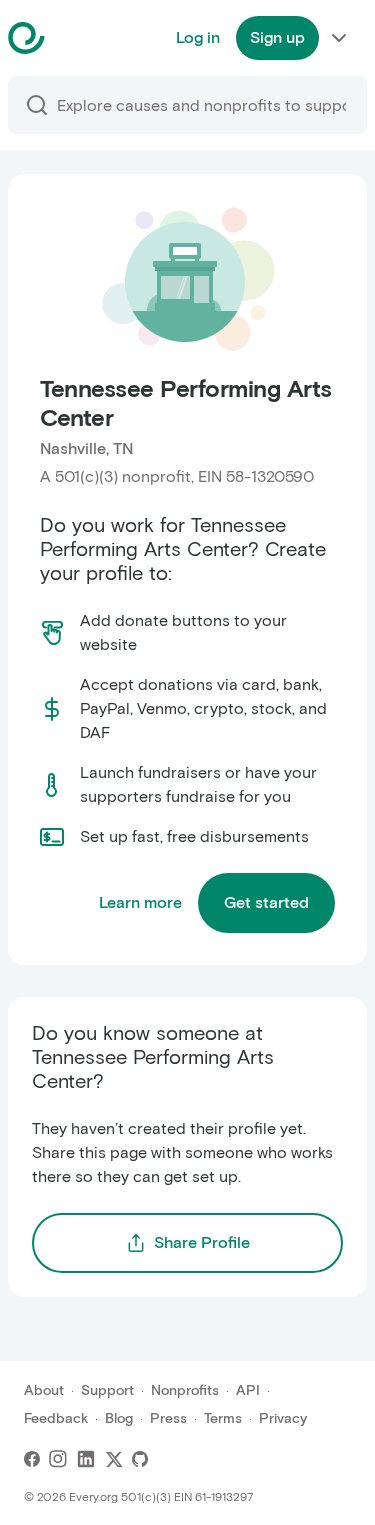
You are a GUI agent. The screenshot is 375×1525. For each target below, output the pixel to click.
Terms (223, 1418)
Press (168, 1418)
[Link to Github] (140, 1459)
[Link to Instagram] (58, 1459)
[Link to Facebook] (32, 1459)
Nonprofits (185, 1390)
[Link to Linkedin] (86, 1459)
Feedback (56, 1418)
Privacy (283, 1418)
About (44, 1390)
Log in (198, 37)
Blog (119, 1418)
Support (107, 1390)
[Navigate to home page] (76, 38)
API (248, 1390)
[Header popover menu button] (339, 38)
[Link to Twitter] (114, 1459)
